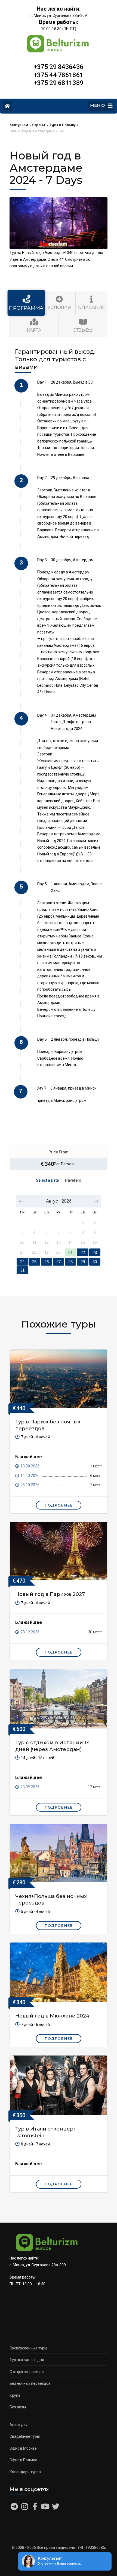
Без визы (18, 2407)
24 (22, 1262)
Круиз (15, 2395)
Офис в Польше (23, 2460)
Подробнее (59, 1505)
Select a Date (47, 1180)
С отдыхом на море (27, 2372)
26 (47, 1262)
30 (95, 1262)
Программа (26, 308)
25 (34, 1262)
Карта (34, 330)
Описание (91, 307)
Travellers (73, 1180)
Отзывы (83, 330)
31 (22, 1270)
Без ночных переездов (30, 2383)
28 (70, 1262)
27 (59, 1262)
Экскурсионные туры (28, 2348)
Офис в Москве (23, 2448)
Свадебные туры (25, 2436)
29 (83, 1262)
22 (83, 1252)
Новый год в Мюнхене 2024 (52, 2016)
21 (70, 1252)
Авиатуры (19, 2425)
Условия (59, 307)
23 (95, 1252)
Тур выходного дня (27, 2360)
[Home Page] (7, 106)
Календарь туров (25, 2472)
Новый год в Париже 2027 (50, 1594)
